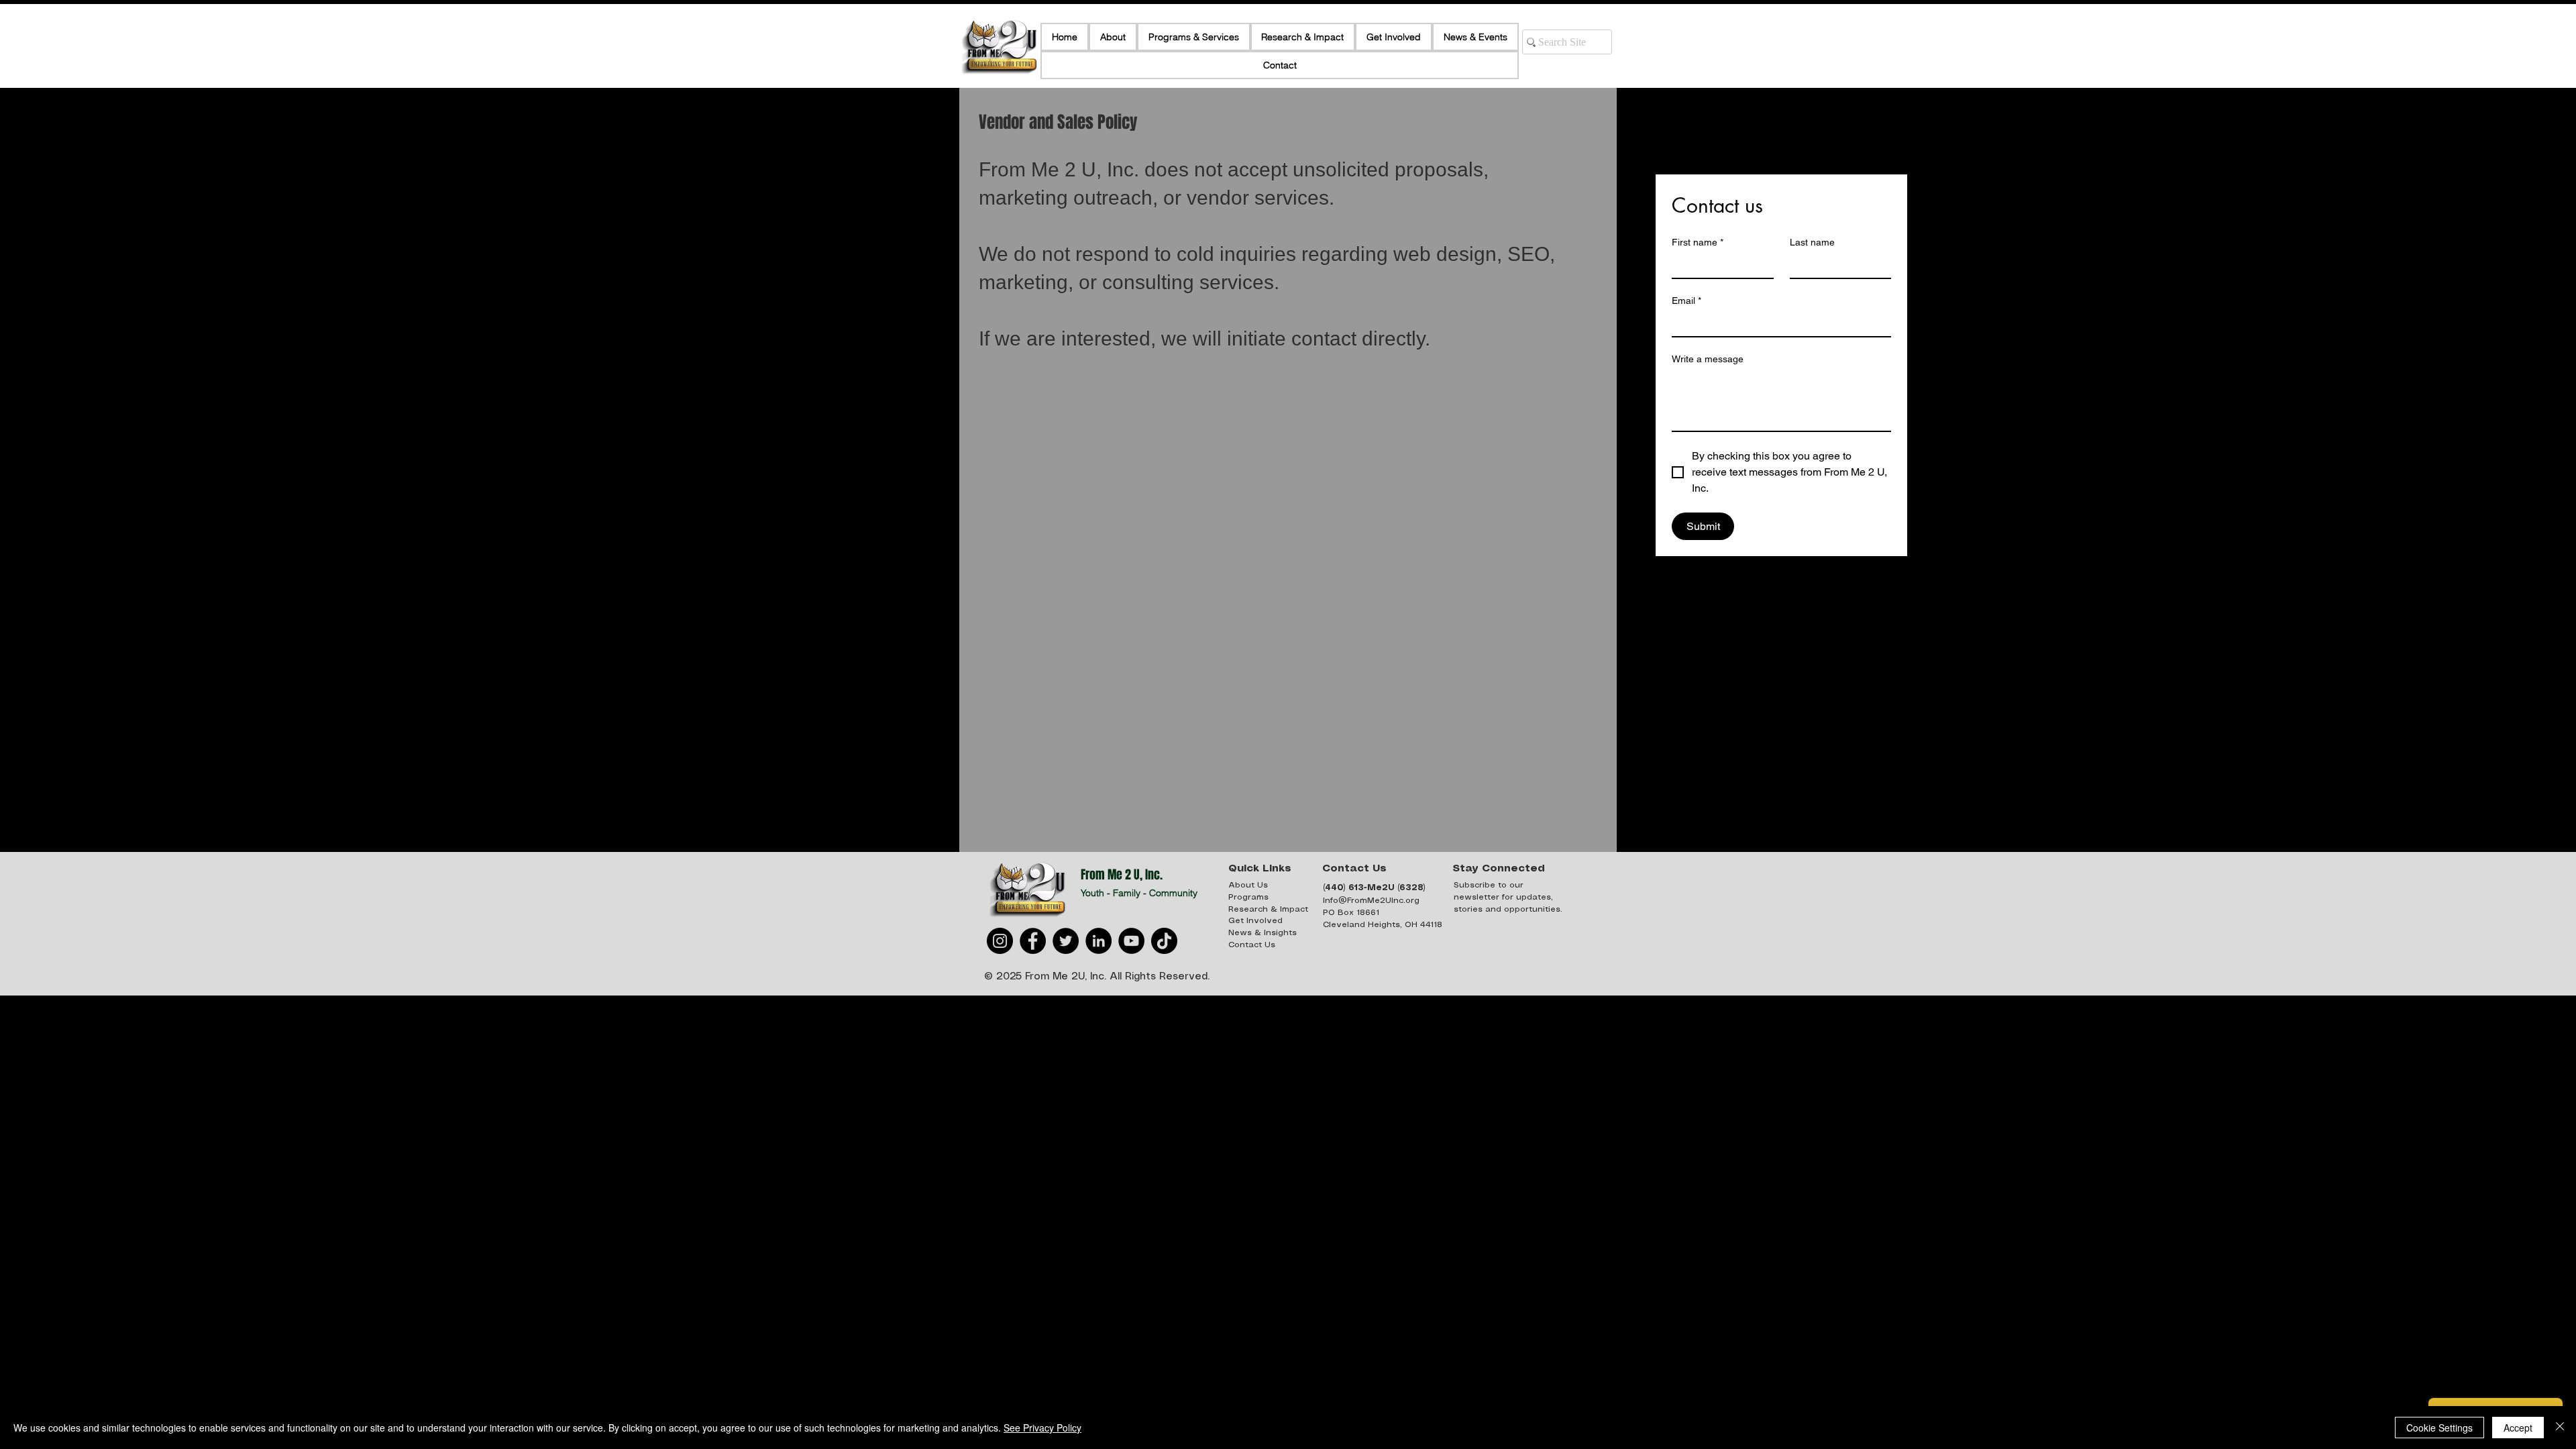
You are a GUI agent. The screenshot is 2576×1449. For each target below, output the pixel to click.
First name (1698, 242)
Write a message (1708, 359)
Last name (1812, 242)
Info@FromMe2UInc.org (1371, 901)
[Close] (2560, 1428)
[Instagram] (1000, 941)
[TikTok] (1164, 941)
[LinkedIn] (1098, 941)
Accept (2518, 1428)
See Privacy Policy (1042, 1428)
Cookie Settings (2439, 1428)
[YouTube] (1131, 941)
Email (1686, 301)
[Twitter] (1066, 941)
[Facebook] (1033, 941)
